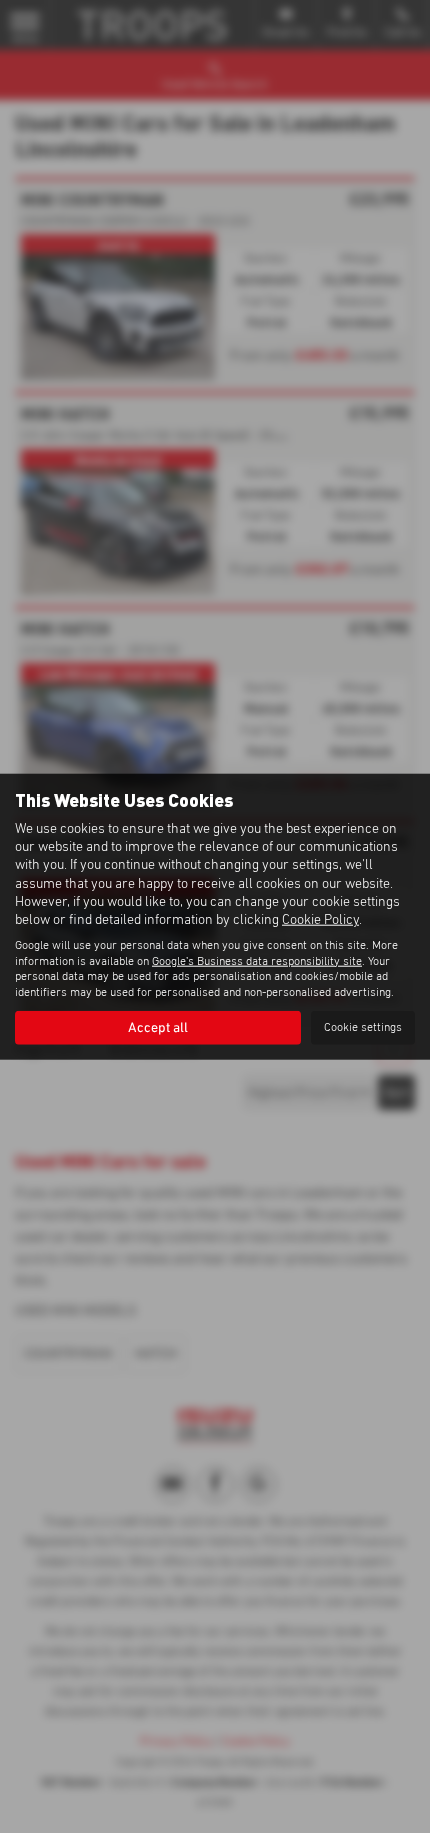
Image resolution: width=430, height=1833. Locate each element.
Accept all (158, 1028)
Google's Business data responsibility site (257, 961)
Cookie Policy (320, 920)
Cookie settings (363, 1027)
